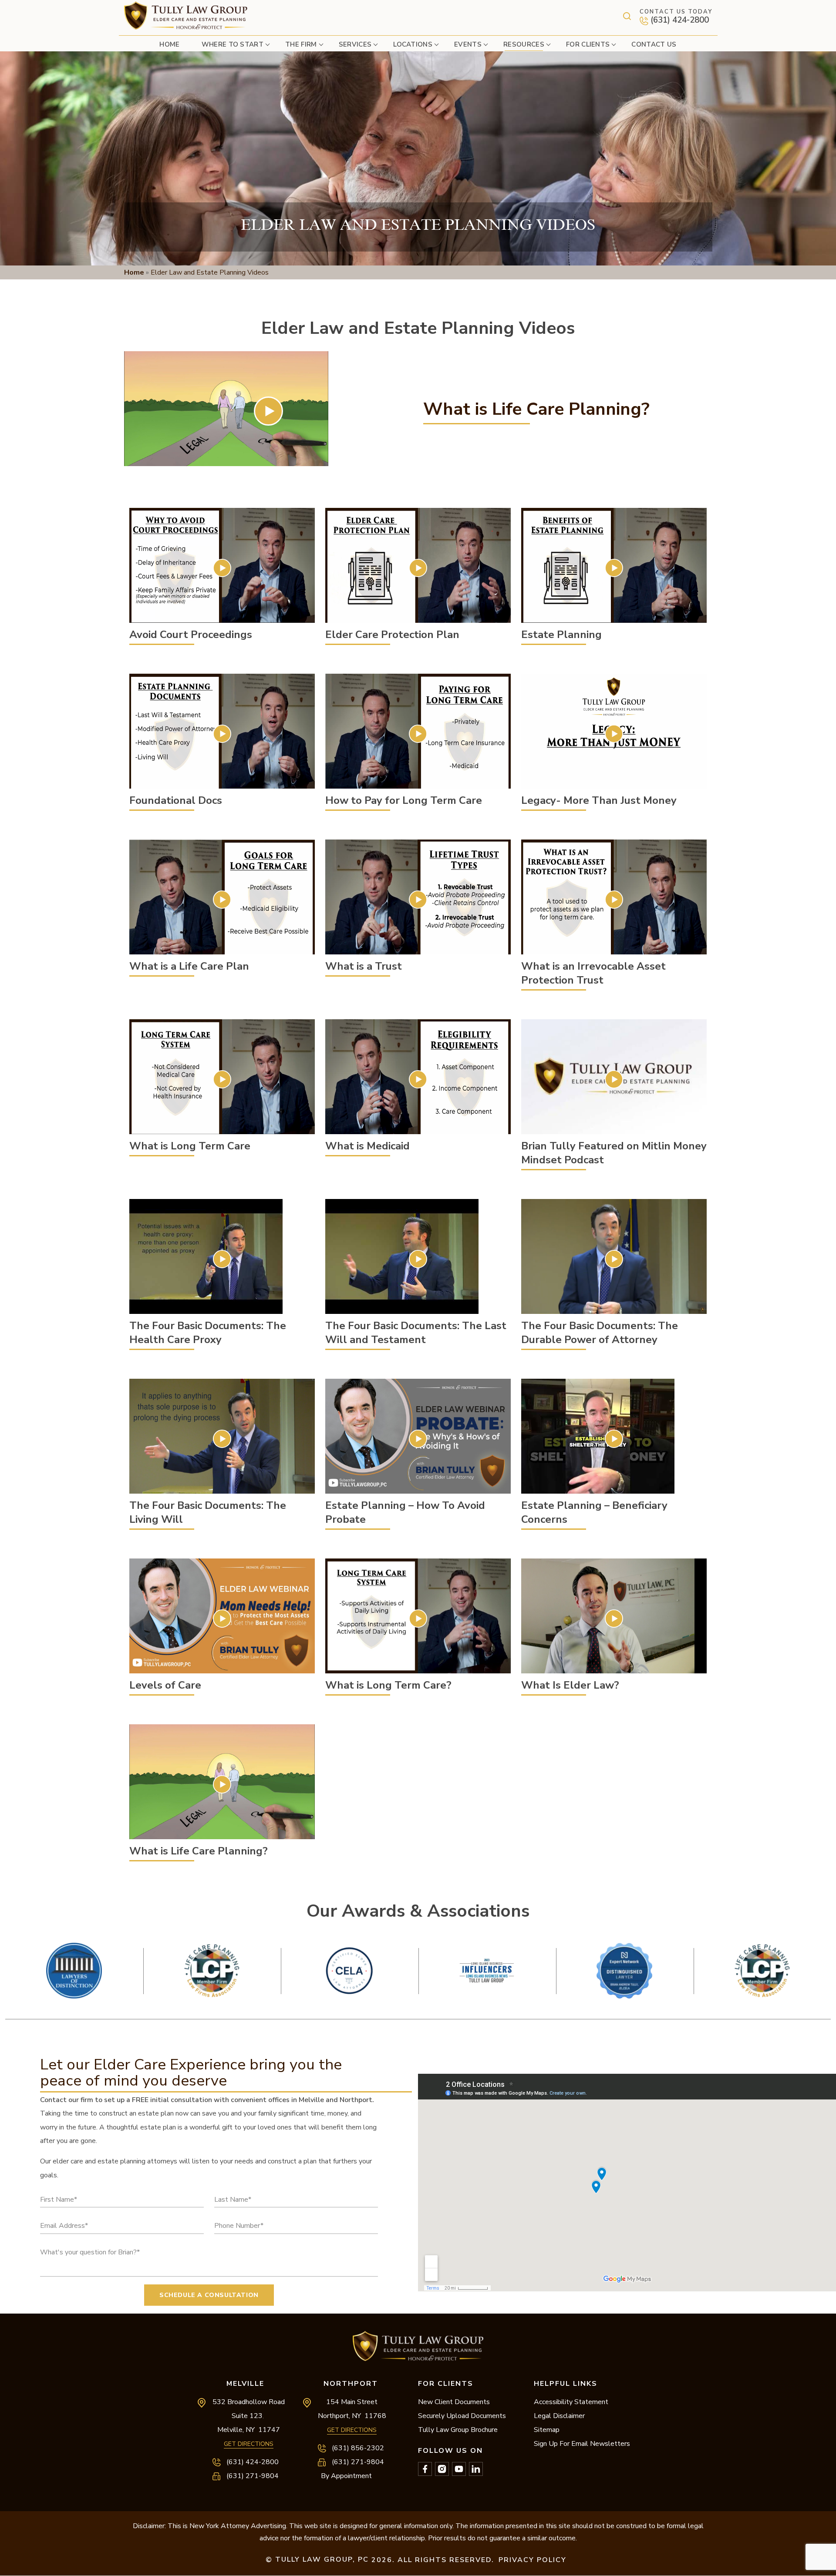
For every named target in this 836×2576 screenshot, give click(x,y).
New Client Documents (454, 2402)
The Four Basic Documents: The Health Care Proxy (222, 1259)
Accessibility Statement (571, 2402)
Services (355, 44)
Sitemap (547, 2430)
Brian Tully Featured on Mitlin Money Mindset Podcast (614, 1079)
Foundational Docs (222, 734)
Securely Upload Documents (462, 2416)
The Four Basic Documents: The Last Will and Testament (418, 1259)
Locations (413, 44)
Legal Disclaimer (559, 2416)
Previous (418, 1936)
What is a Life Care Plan (222, 899)
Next (418, 2012)
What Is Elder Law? (614, 1618)
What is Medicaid (418, 1079)
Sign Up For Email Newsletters (582, 2444)
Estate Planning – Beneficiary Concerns (614, 1439)
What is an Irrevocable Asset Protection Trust (614, 899)
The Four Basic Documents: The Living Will (222, 1439)
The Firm (301, 44)
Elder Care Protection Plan (418, 568)
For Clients (588, 44)
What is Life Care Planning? (222, 1784)
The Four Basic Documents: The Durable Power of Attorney (614, 1259)
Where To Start (233, 44)
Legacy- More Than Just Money (614, 734)
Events (468, 44)
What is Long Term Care (222, 1079)
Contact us (654, 44)
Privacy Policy (533, 2560)
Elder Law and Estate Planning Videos (269, 411)
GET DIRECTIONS (249, 2444)
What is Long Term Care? (418, 1618)
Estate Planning (614, 568)
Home (169, 44)
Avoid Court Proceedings (222, 568)
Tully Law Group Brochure (458, 2430)
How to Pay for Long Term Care (418, 734)
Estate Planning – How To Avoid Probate (418, 1439)
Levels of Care (222, 1618)
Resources (524, 44)
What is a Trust (418, 899)
